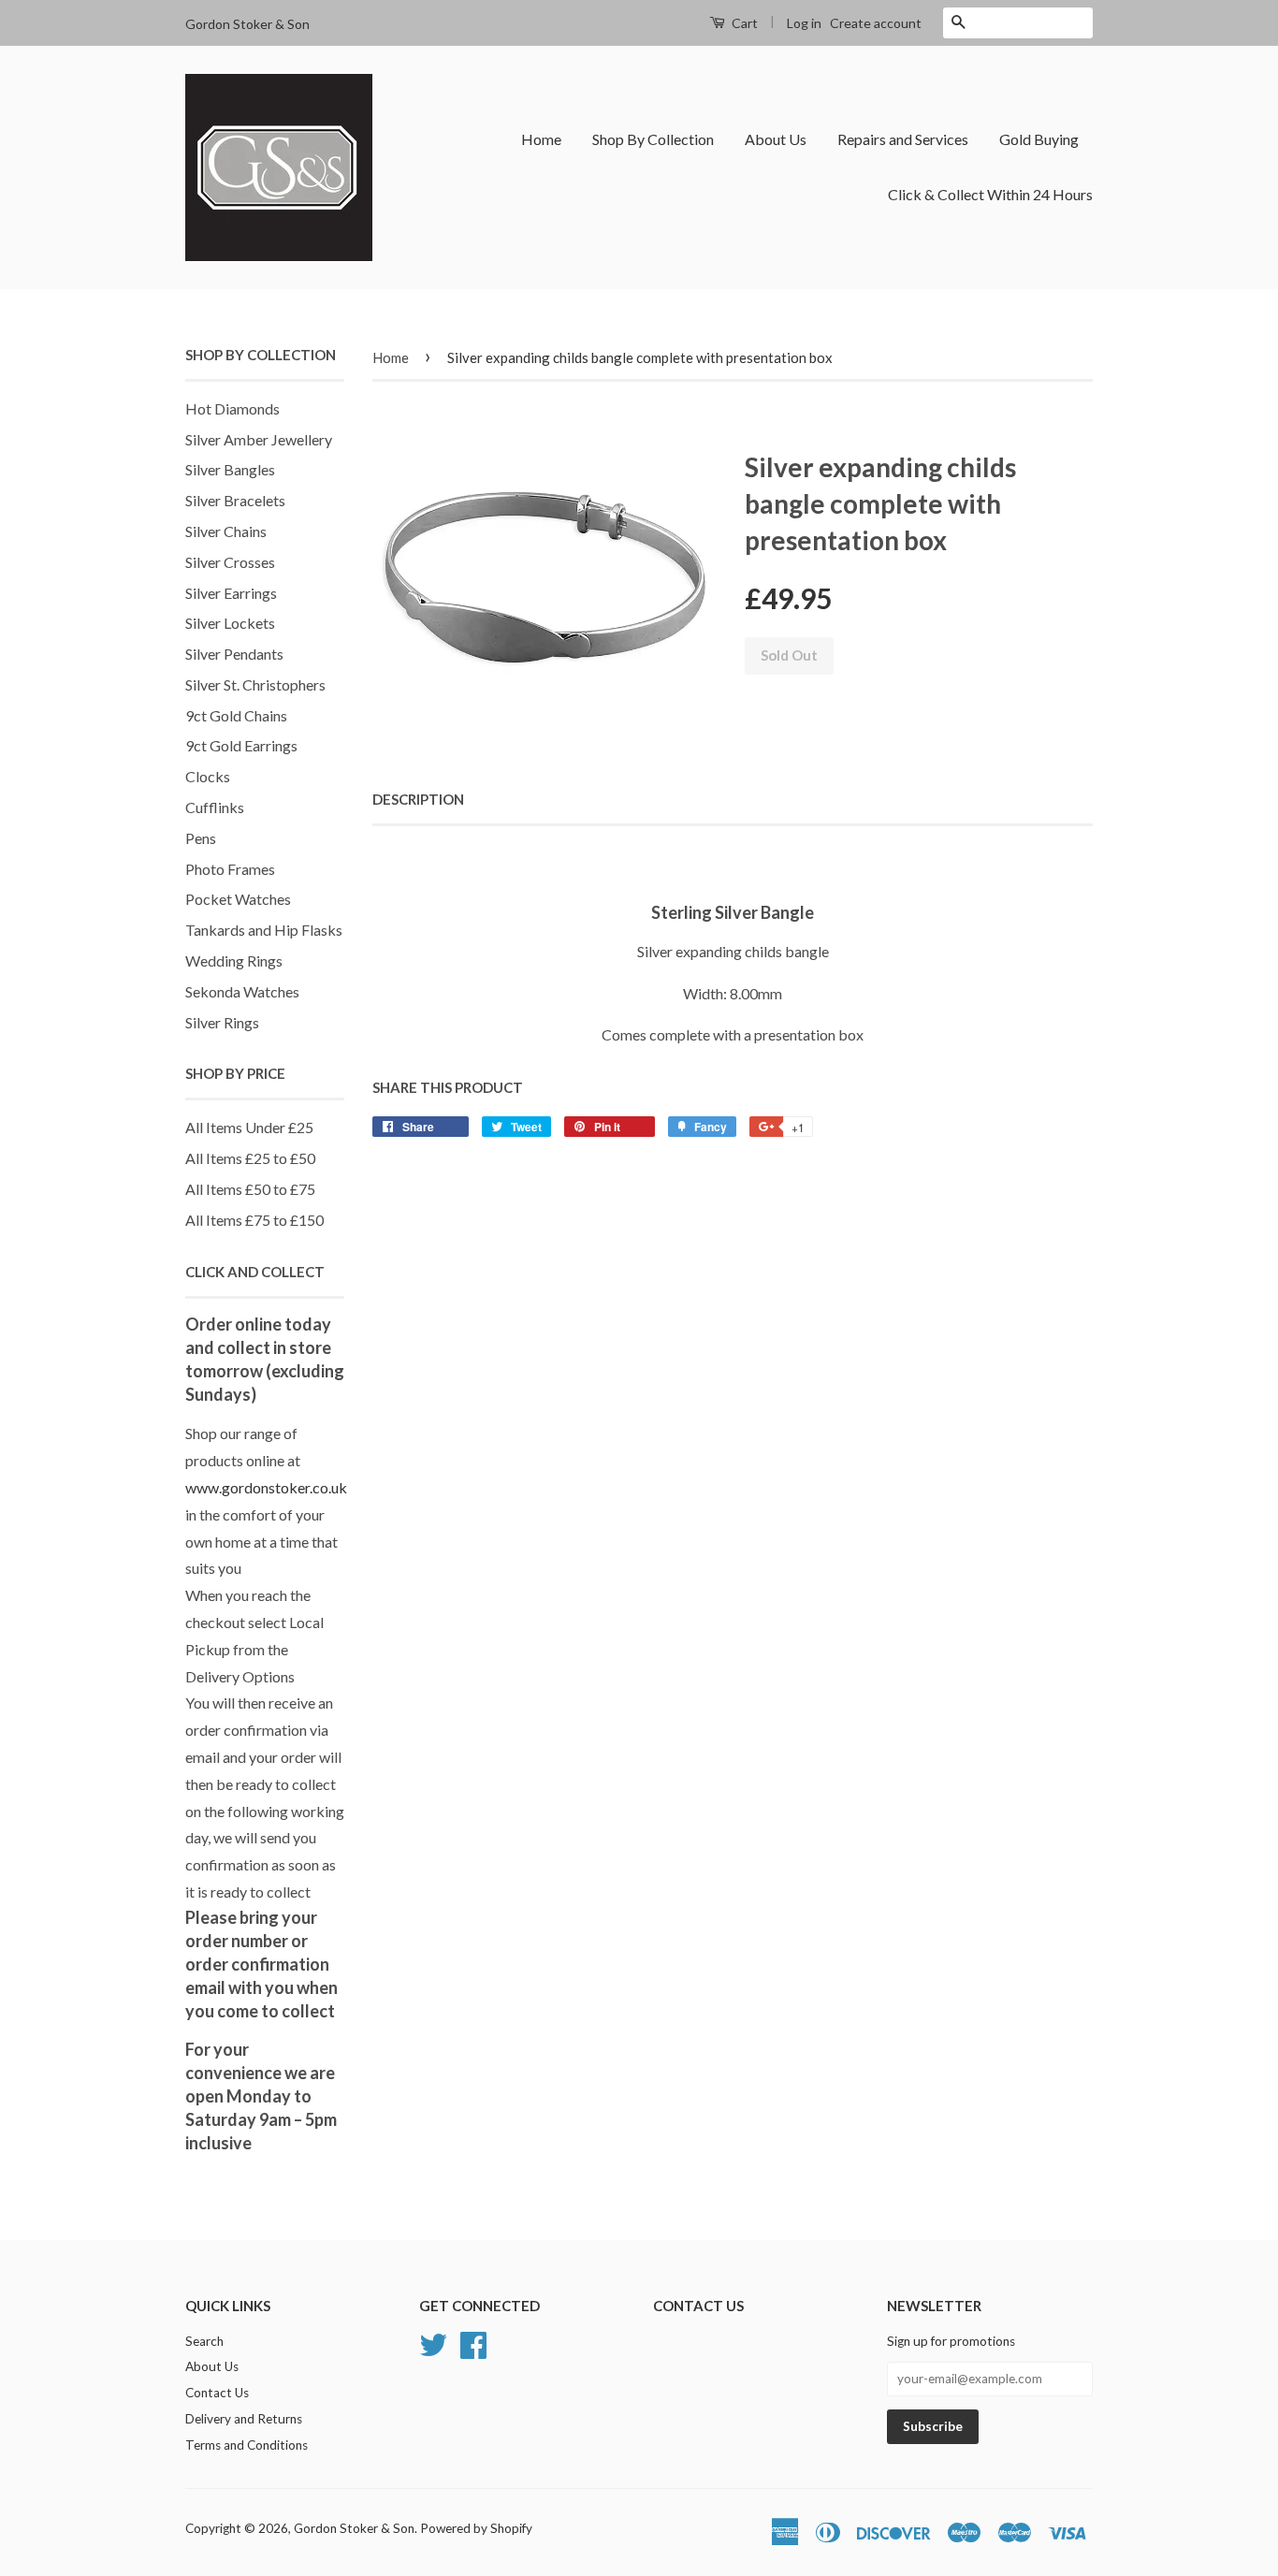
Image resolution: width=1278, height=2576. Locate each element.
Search (204, 2341)
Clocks (208, 776)
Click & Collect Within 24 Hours (990, 194)
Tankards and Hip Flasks (264, 930)
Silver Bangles (230, 469)
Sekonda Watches (242, 991)
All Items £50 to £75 (250, 1189)
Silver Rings (222, 1022)
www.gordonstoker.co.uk (266, 1487)
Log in (804, 23)
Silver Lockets (230, 623)
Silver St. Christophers (255, 684)
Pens (201, 838)
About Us (776, 139)
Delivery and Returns (244, 2419)
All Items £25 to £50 (250, 1158)
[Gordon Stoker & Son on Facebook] (473, 2342)
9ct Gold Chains (236, 715)
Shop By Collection (653, 139)
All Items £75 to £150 (254, 1220)
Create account (876, 23)
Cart (743, 23)
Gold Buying (1039, 139)
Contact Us (217, 2393)
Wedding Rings (234, 961)
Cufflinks (215, 807)
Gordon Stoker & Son (354, 2528)
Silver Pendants (234, 654)
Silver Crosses (230, 562)
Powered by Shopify (476, 2528)
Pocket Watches (238, 899)
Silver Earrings (231, 593)
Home (541, 139)
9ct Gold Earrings (241, 745)
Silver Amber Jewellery (259, 439)
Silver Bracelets (235, 500)
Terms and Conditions (247, 2445)
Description (418, 799)
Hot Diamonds (232, 408)
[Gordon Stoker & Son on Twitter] (433, 2342)
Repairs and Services (903, 139)
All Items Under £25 (249, 1127)
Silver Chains (226, 531)
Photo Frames (230, 869)
